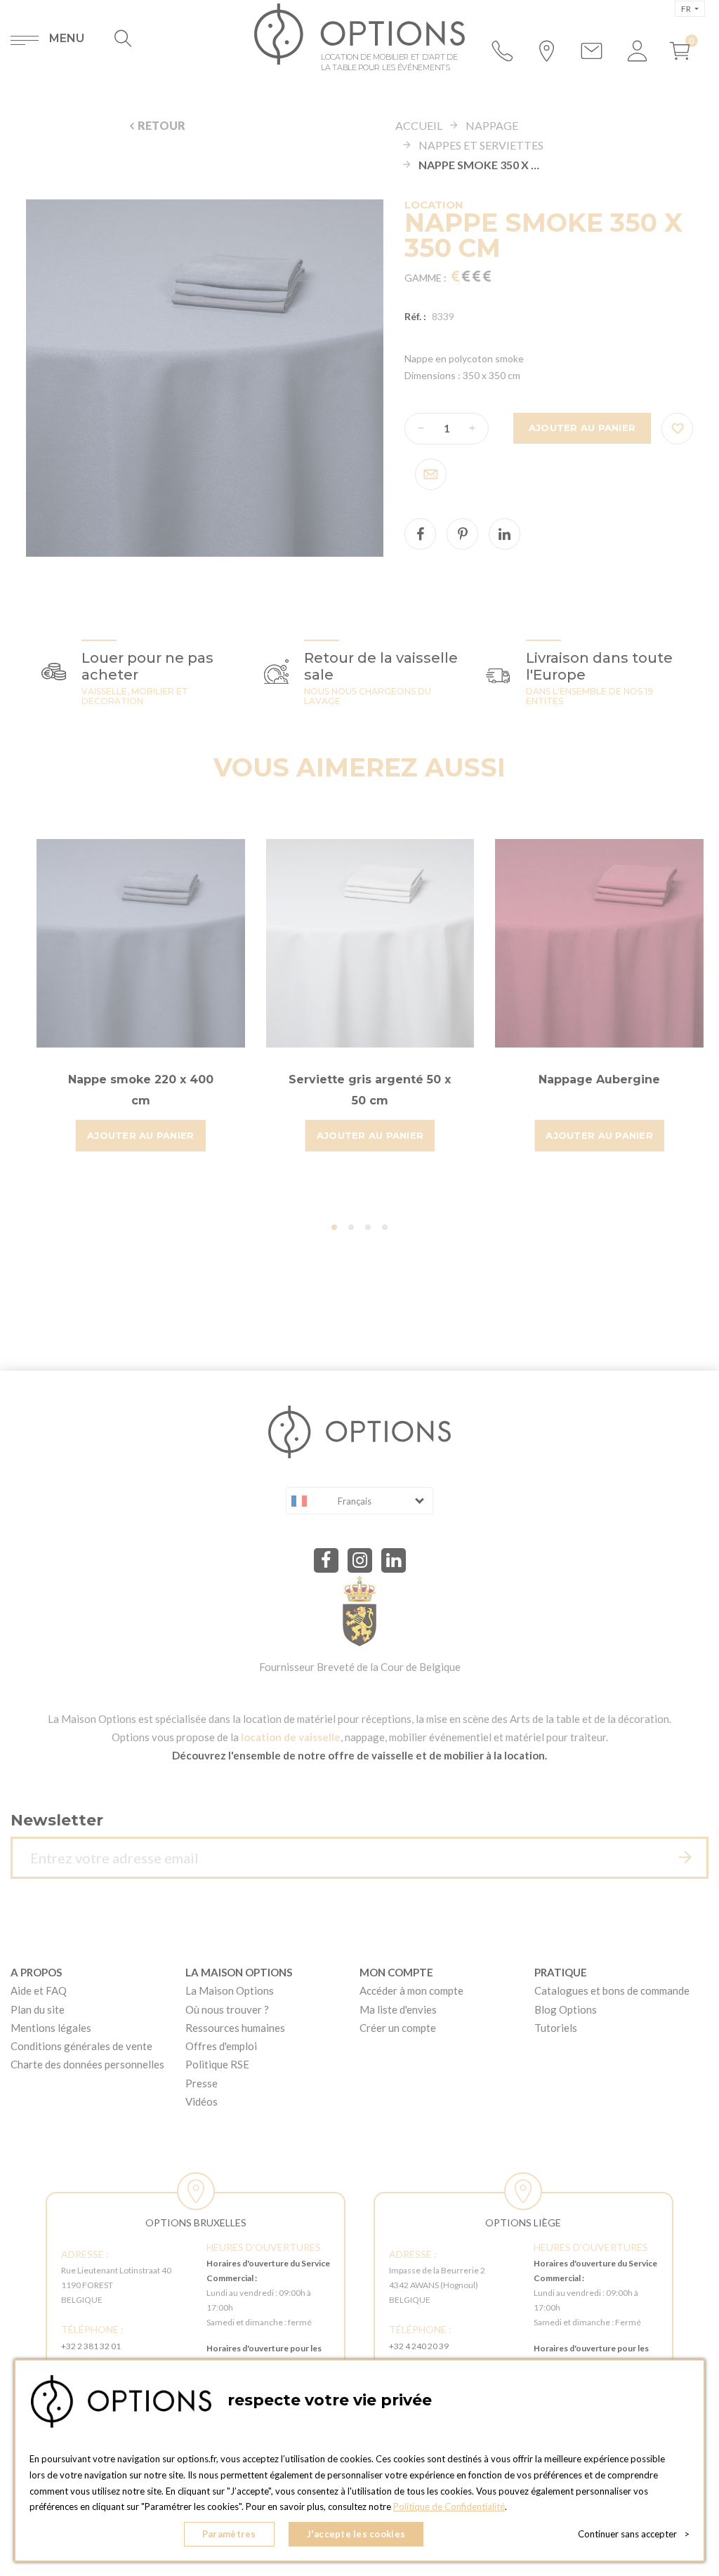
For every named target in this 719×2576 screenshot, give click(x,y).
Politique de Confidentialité (449, 2506)
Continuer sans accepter (634, 2534)
